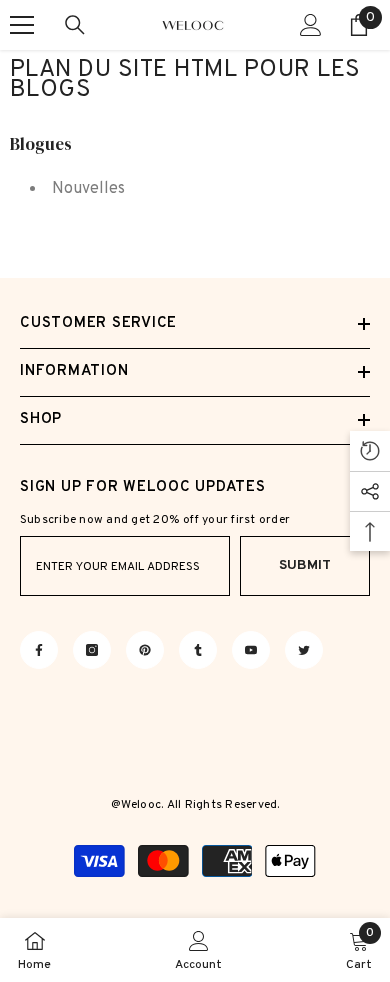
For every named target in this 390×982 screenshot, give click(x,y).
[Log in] (311, 25)
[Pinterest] (145, 650)
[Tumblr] (198, 650)
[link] (198, 950)
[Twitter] (304, 650)
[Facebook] (39, 650)
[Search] (75, 25)
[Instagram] (92, 650)
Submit (305, 565)
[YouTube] (251, 650)
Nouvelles (88, 189)
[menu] (22, 25)
